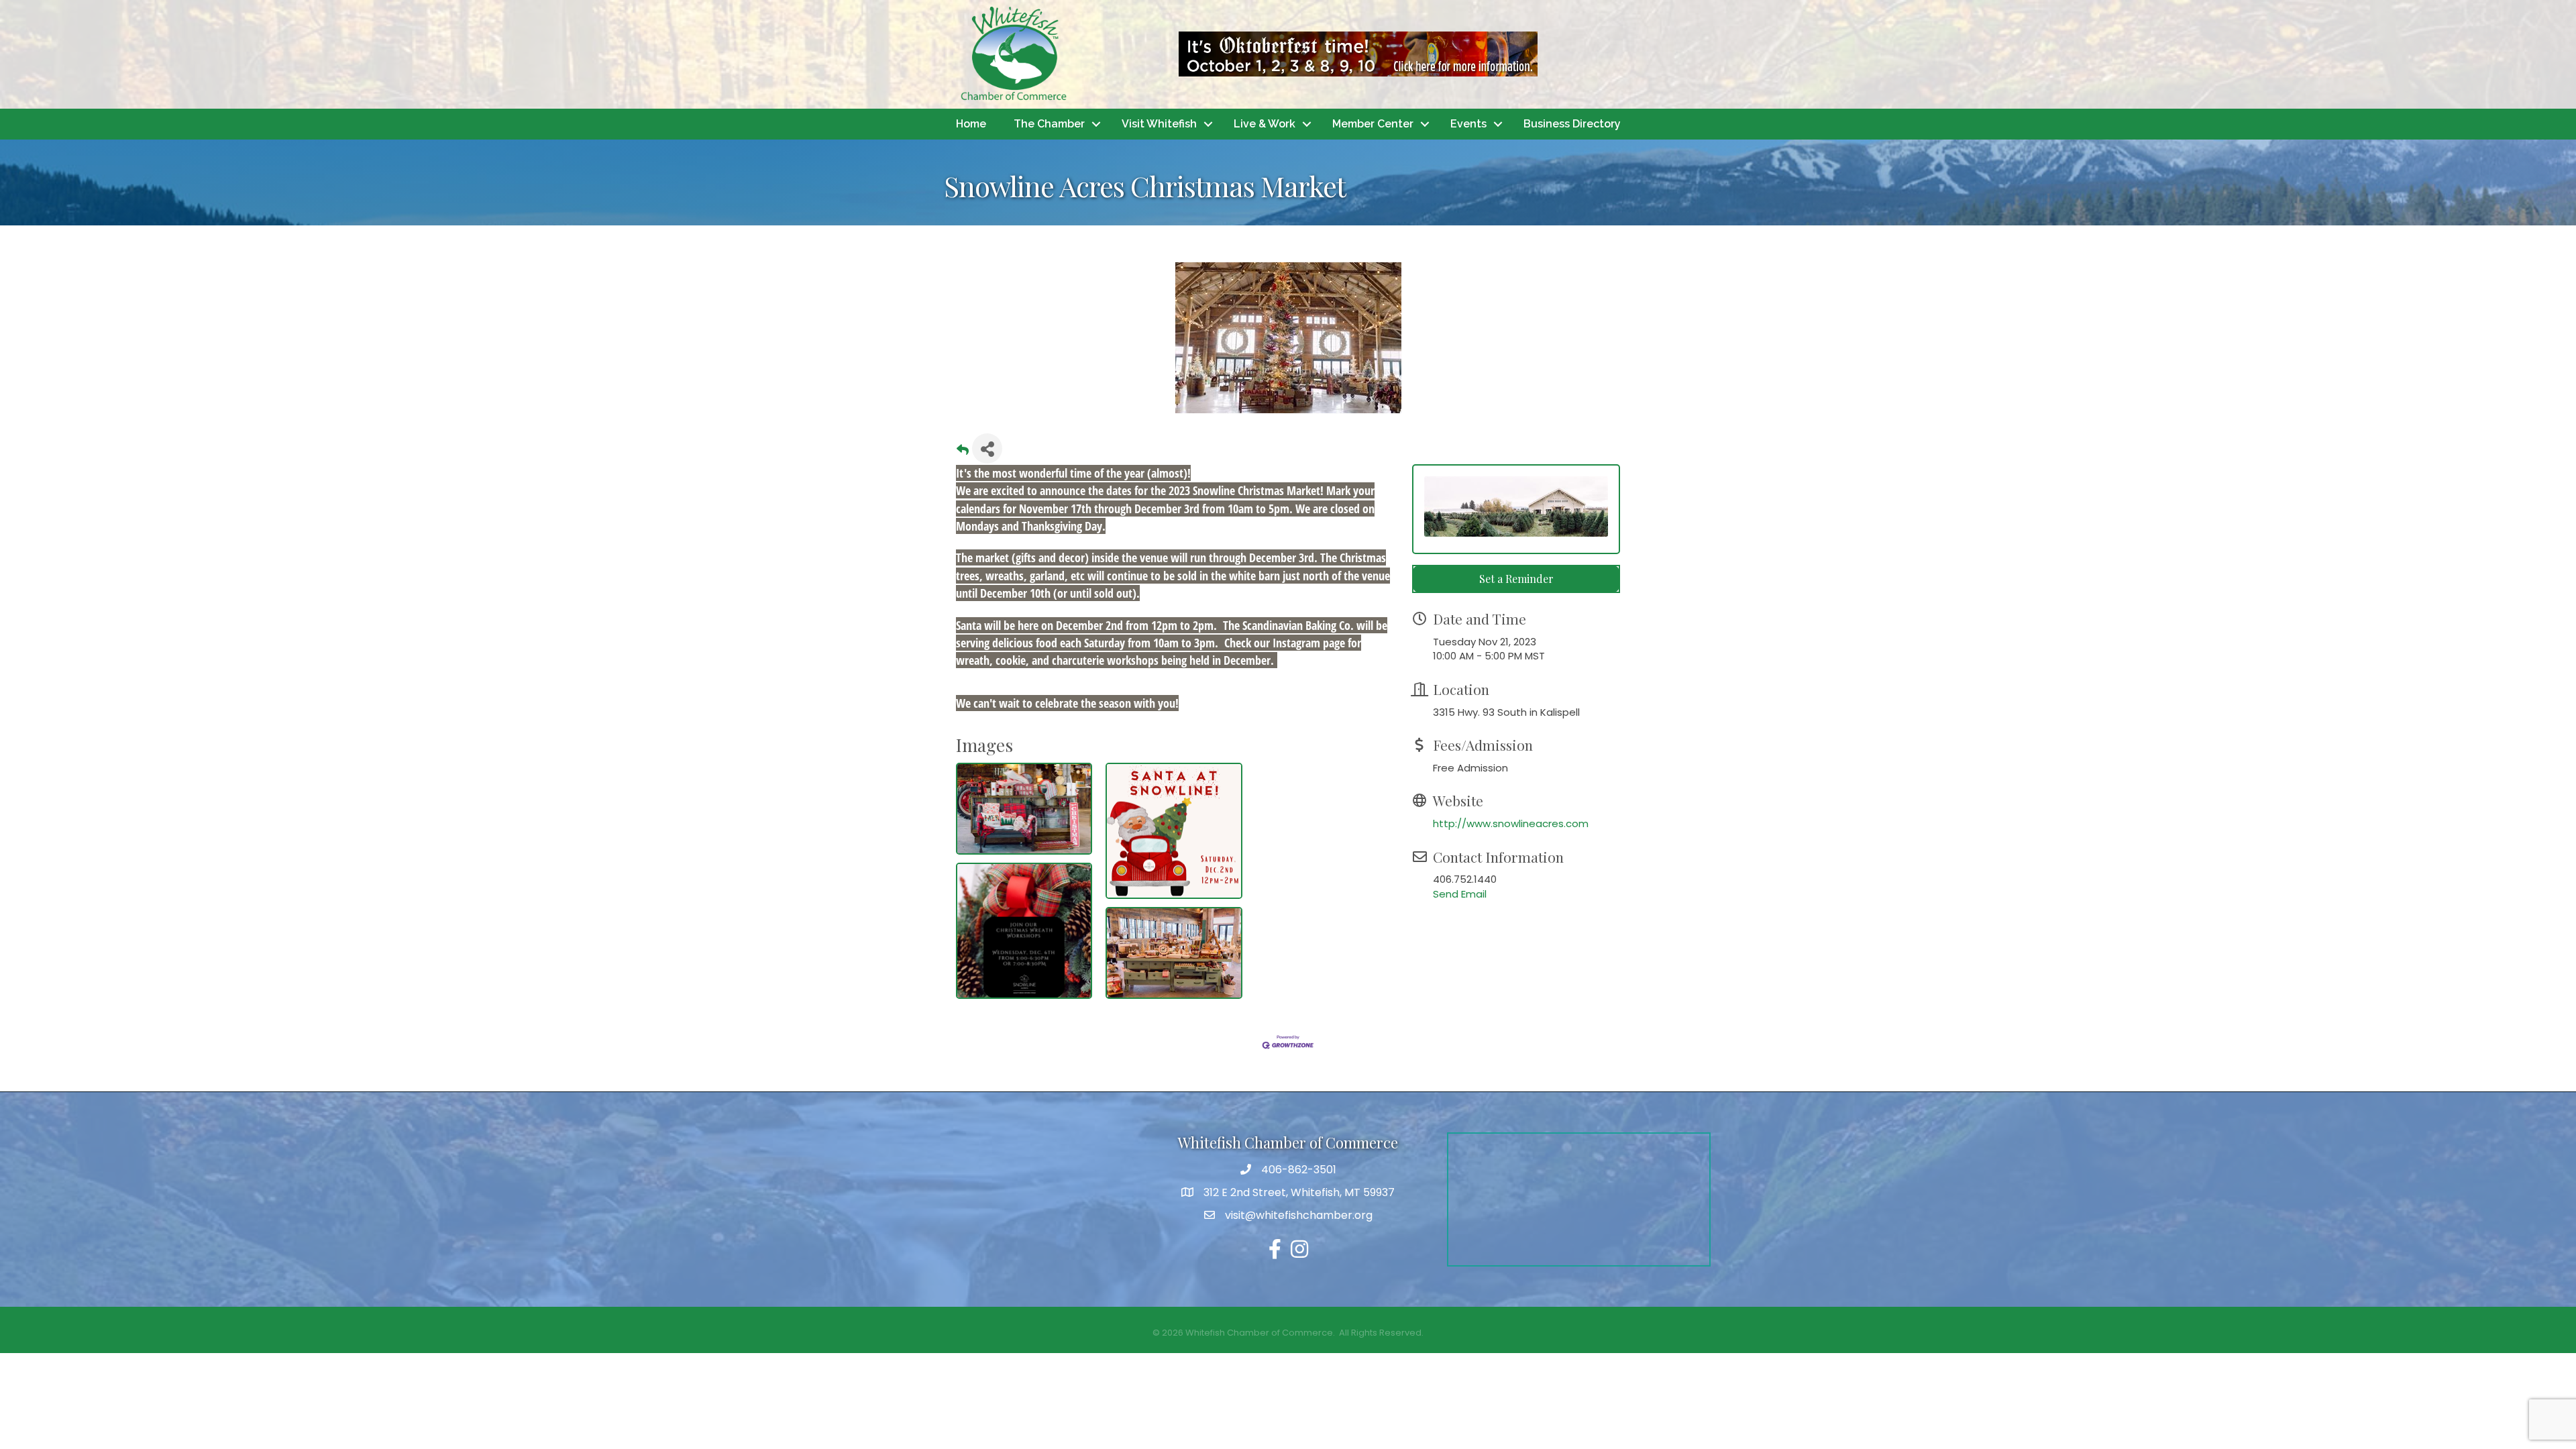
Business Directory (1572, 124)
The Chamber (1049, 124)
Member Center (1373, 124)
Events (1468, 124)
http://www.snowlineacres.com (1511, 823)
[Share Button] (987, 448)
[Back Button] (963, 452)
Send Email (1460, 894)
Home (971, 124)
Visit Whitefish (1159, 124)
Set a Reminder (1516, 579)
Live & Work (1265, 124)
